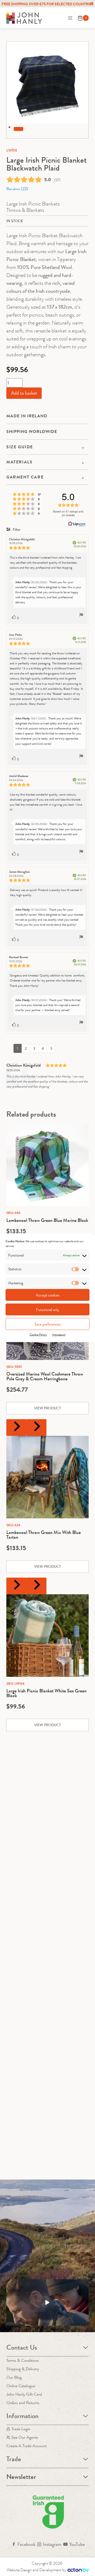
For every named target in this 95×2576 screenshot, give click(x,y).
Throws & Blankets (25, 210)
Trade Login (21, 2429)
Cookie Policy (38, 1335)
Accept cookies (48, 1295)
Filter (16, 529)
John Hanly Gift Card (24, 2394)
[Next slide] (36, 1428)
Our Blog (14, 2377)
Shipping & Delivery (23, 2369)
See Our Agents (25, 2437)
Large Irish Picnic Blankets (33, 204)
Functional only (47, 1309)
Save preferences (48, 1324)
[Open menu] (70, 18)
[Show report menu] (81, 616)
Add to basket (24, 393)
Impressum (59, 1335)
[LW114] (47, 83)
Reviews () (17, 189)
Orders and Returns (23, 2403)
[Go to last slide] (16, 1428)
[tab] (18, 129)
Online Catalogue (21, 2386)
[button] (47, 2303)
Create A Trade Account (27, 2446)
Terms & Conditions (23, 2360)
